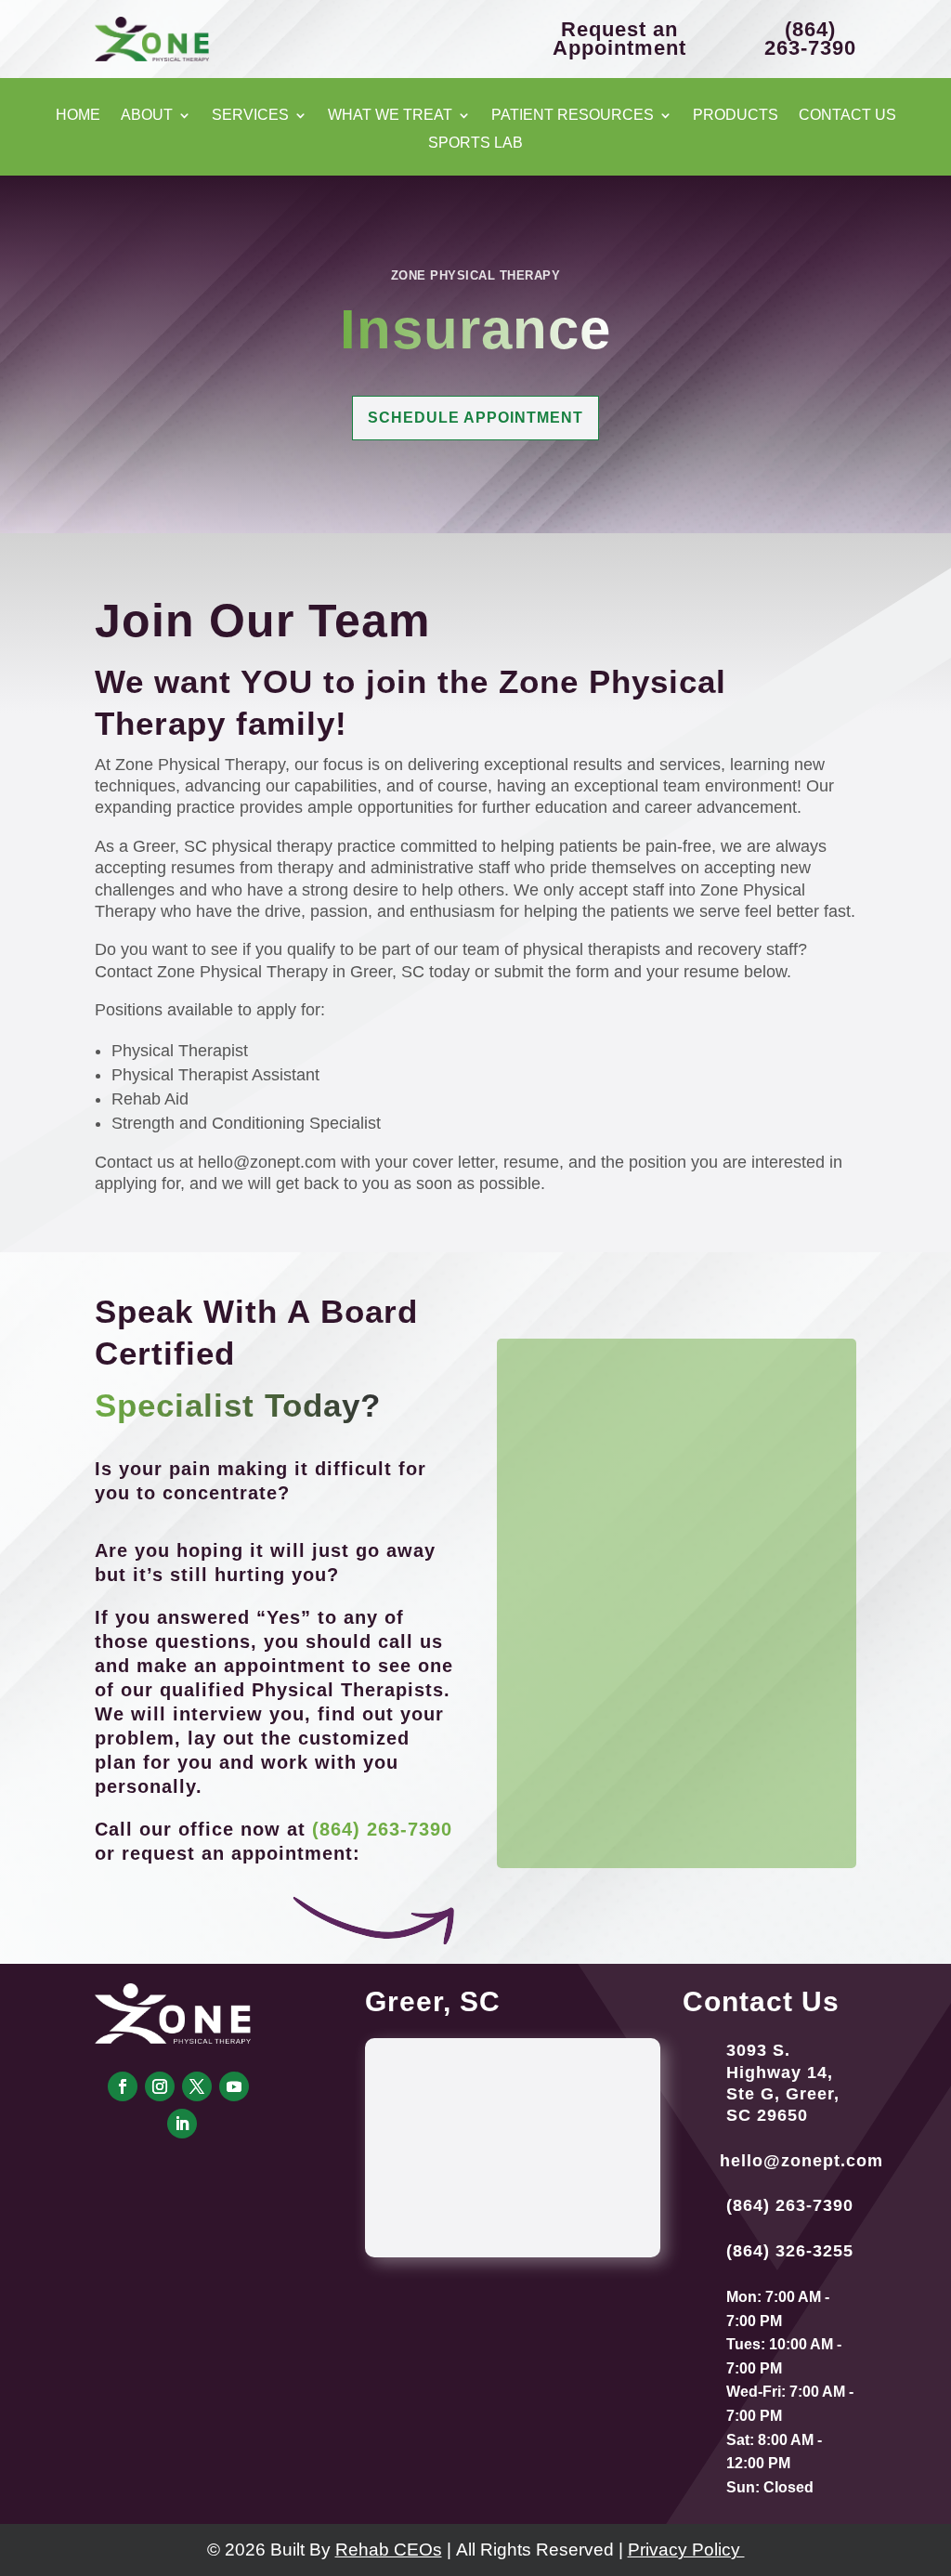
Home (78, 116)
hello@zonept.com (801, 2161)
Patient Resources (573, 116)
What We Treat (390, 116)
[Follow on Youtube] (234, 2086)
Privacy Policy (686, 2550)
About (147, 116)
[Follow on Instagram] (160, 2086)
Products (736, 116)
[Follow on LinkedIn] (182, 2124)
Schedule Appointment (475, 418)
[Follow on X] (197, 2086)
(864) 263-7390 (382, 1829)
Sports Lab (475, 144)
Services (250, 116)
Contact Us (847, 116)
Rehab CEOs (389, 2550)
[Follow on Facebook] (123, 2086)
